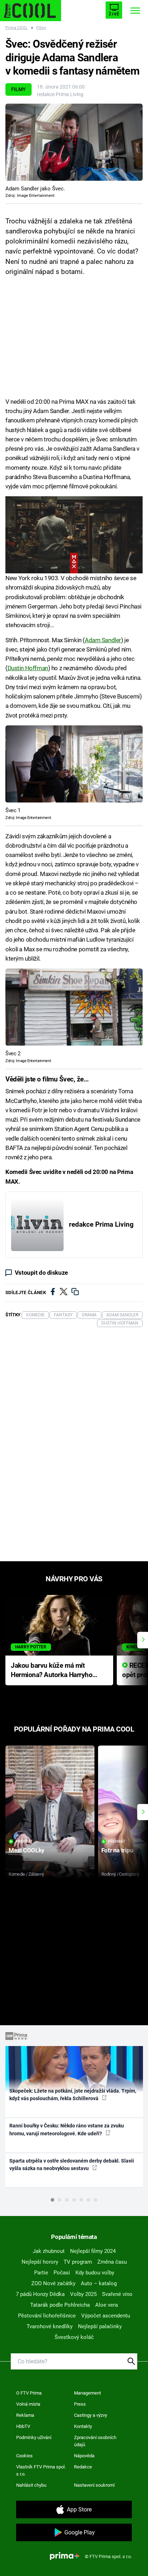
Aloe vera (107, 2305)
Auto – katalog (99, 2283)
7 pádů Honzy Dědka (40, 2294)
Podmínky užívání (34, 2437)
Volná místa (28, 2404)
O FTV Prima (29, 2393)
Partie (41, 2273)
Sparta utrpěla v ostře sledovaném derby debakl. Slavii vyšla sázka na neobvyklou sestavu (72, 2165)
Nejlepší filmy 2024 (93, 2251)
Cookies (24, 2456)
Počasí (62, 2273)
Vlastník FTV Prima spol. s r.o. (41, 2470)
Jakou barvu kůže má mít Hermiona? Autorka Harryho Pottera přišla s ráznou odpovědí (52, 1671)
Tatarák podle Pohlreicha (60, 2305)
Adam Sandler (103, 640)
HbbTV (23, 2426)
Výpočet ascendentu (106, 2316)
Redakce (83, 2467)
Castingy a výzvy (91, 2415)
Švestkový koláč (74, 2337)
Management (87, 2393)
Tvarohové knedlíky (50, 2326)
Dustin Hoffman (28, 668)
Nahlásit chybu (31, 2485)
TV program (78, 2262)
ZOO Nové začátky (53, 2283)
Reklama (25, 2415)
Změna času (112, 2262)
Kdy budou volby (95, 2273)
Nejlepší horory (40, 2262)
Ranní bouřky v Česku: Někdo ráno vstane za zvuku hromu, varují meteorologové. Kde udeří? (67, 2129)
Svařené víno (117, 2294)
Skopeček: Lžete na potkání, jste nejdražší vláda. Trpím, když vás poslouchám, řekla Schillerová (73, 2095)
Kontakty (83, 2426)
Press (80, 2404)
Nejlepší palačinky (100, 2326)
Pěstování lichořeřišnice (47, 2316)
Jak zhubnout (49, 2251)
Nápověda (84, 2456)
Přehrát (24, 1841)
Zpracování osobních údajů (95, 2441)
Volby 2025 (83, 2294)
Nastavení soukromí (94, 2485)
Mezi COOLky (26, 1850)
